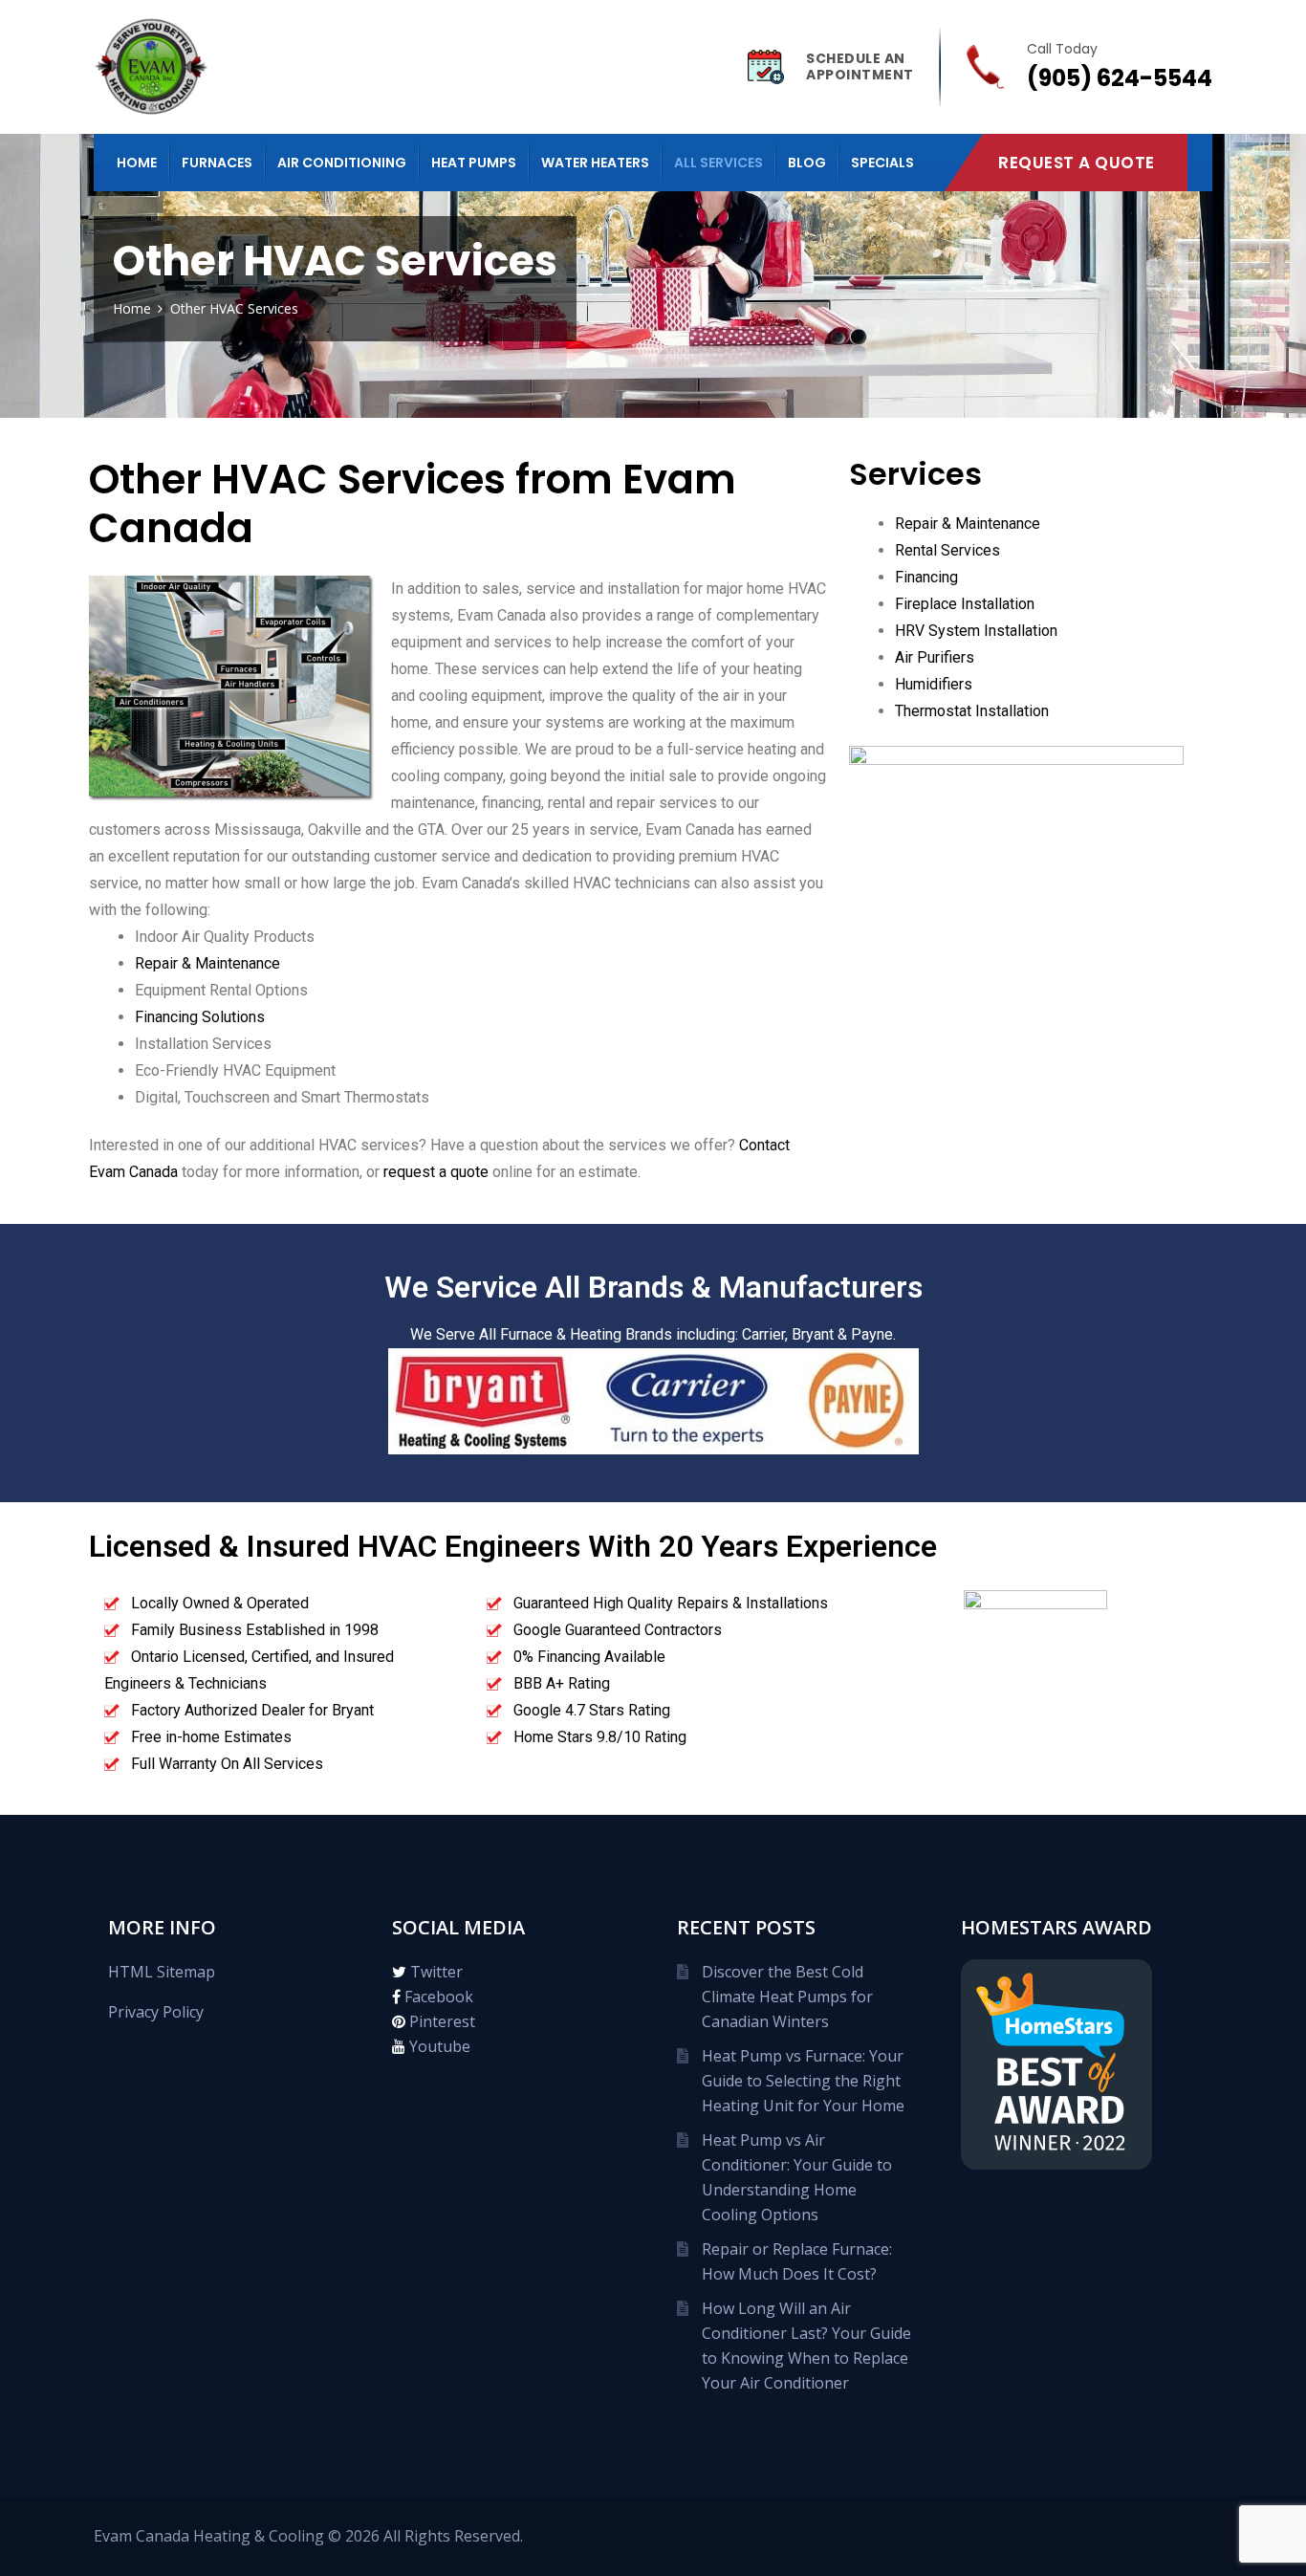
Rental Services (947, 550)
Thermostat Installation (972, 711)
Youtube (438, 2046)
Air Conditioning (342, 163)
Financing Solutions (200, 1017)
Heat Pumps (474, 163)
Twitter (435, 1972)
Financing (926, 577)
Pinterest (440, 2021)
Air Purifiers (935, 657)
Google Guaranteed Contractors (618, 1630)
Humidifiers (934, 684)
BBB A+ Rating (562, 1683)
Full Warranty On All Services (227, 1764)
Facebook (437, 1997)
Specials (882, 163)
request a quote (436, 1172)
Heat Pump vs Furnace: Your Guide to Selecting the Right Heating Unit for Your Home (803, 2081)
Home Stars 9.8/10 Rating (600, 1737)
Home (137, 163)
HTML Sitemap (162, 1972)
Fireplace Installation (965, 604)
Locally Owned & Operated (220, 1603)
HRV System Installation (976, 631)
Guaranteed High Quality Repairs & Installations (671, 1603)
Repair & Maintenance (207, 963)
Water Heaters (595, 163)
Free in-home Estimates (211, 1737)
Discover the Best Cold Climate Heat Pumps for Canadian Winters (787, 1997)
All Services (718, 163)
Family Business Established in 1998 (255, 1630)
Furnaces (217, 163)
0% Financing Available (589, 1657)
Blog (807, 163)
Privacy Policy (156, 2012)
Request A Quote (1077, 163)
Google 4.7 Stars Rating (592, 1710)
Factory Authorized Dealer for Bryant (252, 1710)
